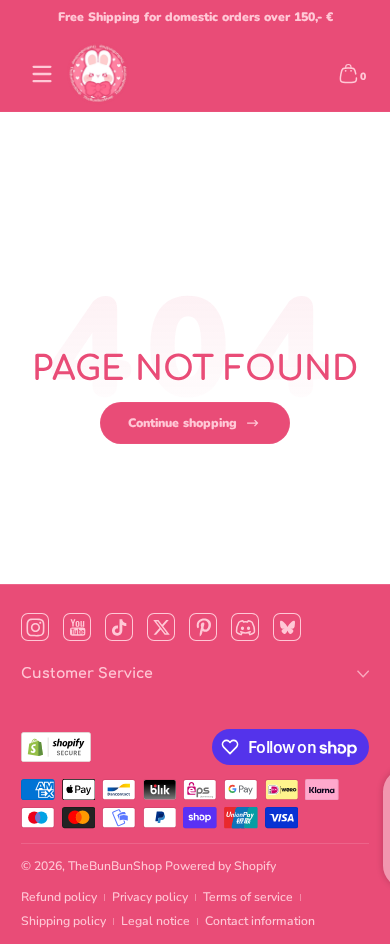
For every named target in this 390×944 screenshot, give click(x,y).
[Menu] (42, 74)
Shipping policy (63, 921)
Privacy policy (150, 897)
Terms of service (248, 897)
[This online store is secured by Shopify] (56, 747)
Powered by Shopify (220, 866)
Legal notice (155, 921)
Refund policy (59, 897)
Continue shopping (182, 423)
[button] (348, 74)
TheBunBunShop (115, 866)
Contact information (260, 921)
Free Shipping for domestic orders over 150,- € (195, 17)
